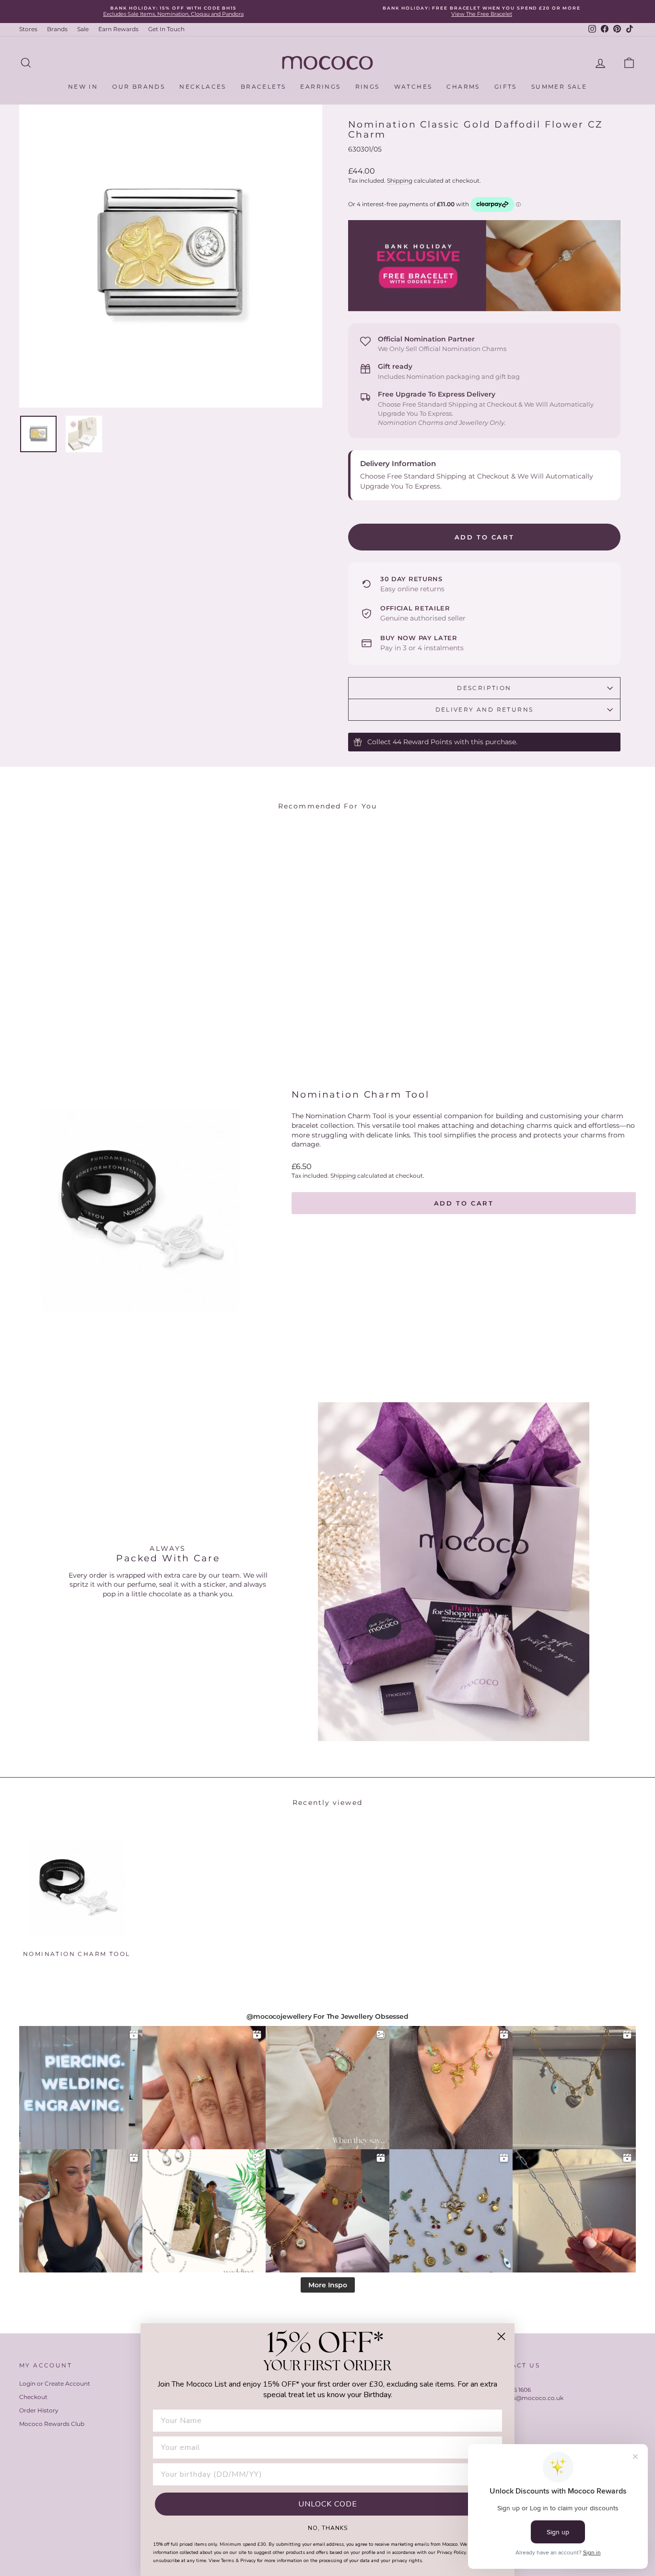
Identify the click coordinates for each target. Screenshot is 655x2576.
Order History (39, 2410)
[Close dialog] (501, 2336)
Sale (83, 29)
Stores (28, 29)
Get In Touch (166, 29)
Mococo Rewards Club (52, 2424)
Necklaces (203, 87)
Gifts (506, 87)
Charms (463, 87)
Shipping (400, 181)
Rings (368, 87)
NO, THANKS (328, 2528)
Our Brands (139, 87)
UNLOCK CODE (328, 2504)
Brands (57, 29)
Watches (413, 87)
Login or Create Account (55, 2383)
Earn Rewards (118, 29)
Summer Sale (559, 87)
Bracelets (263, 87)
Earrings (320, 87)
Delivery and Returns (485, 709)
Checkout (33, 2397)
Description (484, 688)
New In (83, 87)
